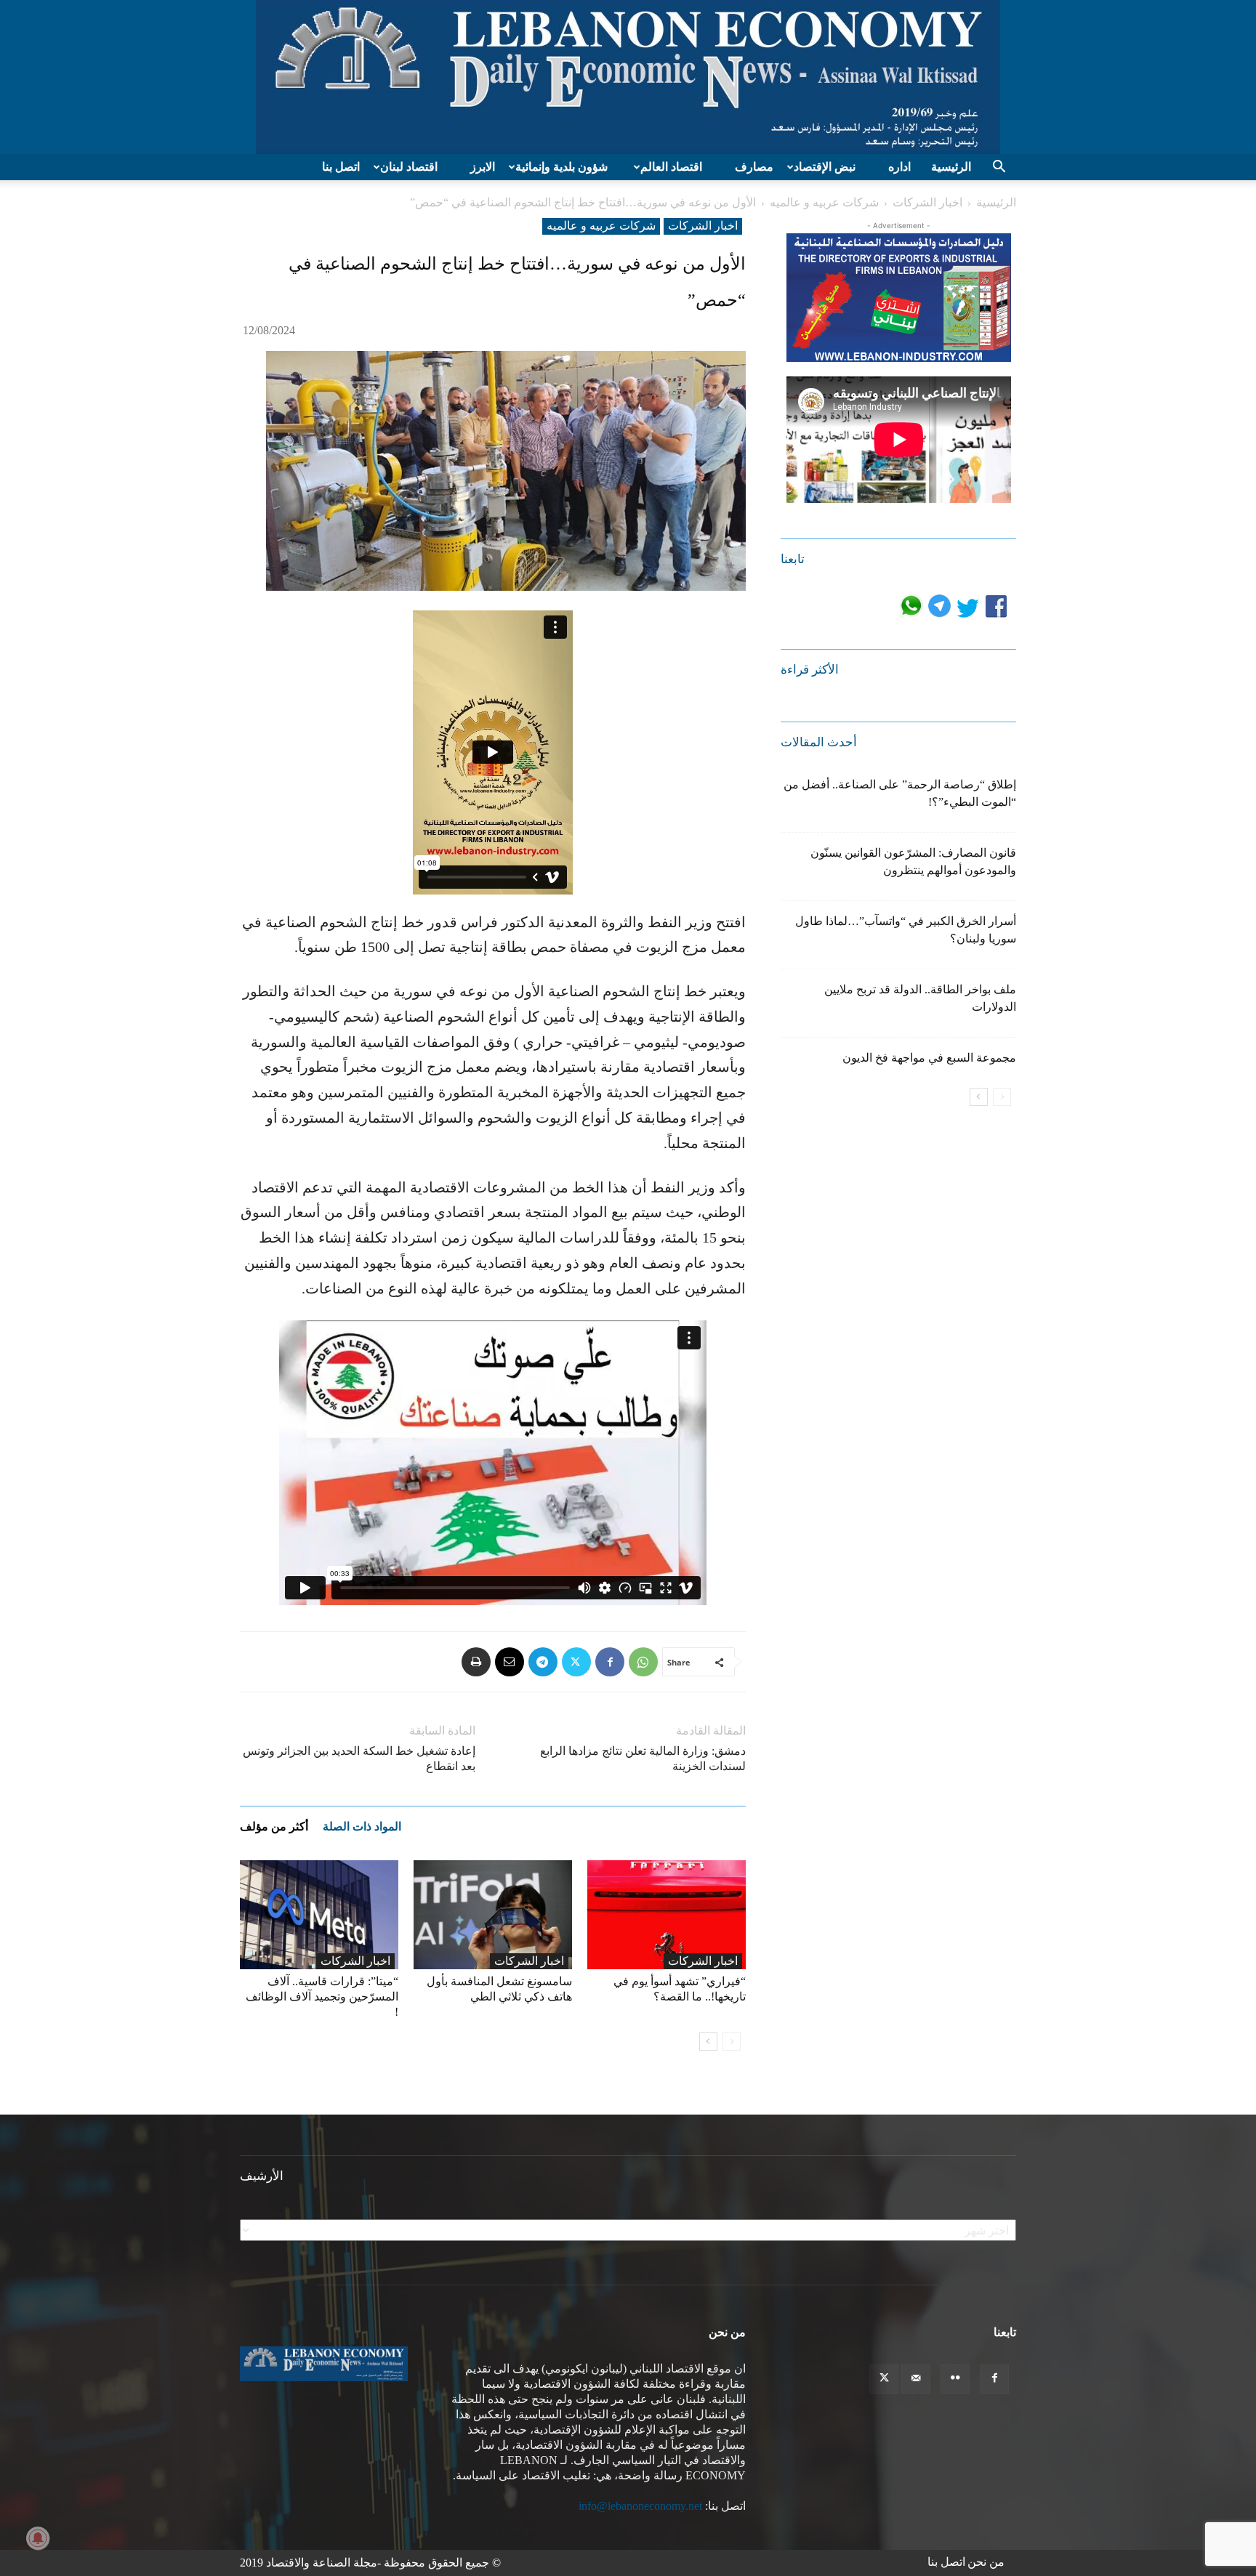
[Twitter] (576, 1662)
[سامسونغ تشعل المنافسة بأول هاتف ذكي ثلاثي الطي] (493, 1915)
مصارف (754, 167)
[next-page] (708, 2042)
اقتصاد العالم (671, 167)
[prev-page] (732, 2042)
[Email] (510, 1662)
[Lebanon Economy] (628, 77)
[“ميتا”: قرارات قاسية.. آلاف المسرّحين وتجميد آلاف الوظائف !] (319, 1915)
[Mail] (916, 2379)
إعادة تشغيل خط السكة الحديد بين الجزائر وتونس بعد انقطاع (359, 1759)
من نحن (986, 2562)
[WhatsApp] (643, 1662)
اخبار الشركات (927, 202)
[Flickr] (955, 2379)
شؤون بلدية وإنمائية (561, 167)
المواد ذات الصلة (362, 1826)
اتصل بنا (341, 167)
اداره (899, 167)
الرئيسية (951, 167)
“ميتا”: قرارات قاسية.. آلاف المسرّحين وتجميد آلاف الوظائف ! (322, 1996)
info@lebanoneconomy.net (640, 2506)
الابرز (483, 167)
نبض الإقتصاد (825, 167)
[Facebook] (610, 1662)
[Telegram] (543, 1662)
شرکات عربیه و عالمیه (824, 202)
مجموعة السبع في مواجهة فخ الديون (929, 1058)
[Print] (476, 1662)
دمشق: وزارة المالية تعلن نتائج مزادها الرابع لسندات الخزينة (643, 1759)
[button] (999, 168)
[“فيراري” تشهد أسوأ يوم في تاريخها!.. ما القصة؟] (667, 1915)
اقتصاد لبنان (409, 167)
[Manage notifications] (38, 2538)
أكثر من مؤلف (274, 1826)
